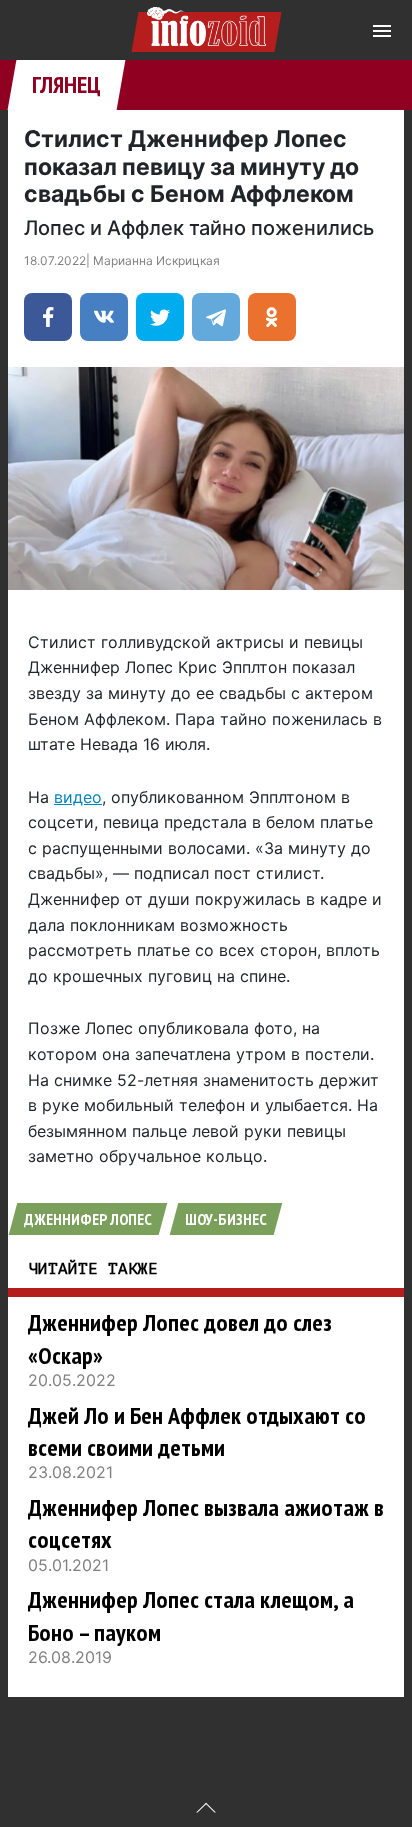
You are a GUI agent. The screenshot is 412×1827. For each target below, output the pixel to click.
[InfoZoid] (206, 26)
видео (78, 797)
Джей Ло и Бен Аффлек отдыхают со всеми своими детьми (197, 1431)
